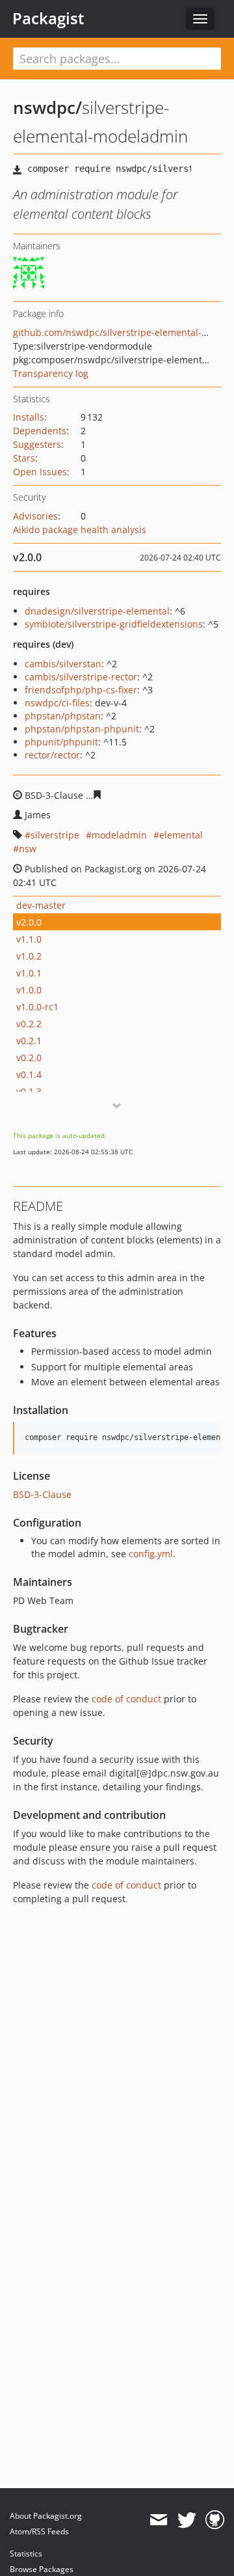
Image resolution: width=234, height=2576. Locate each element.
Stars (24, 458)
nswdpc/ (47, 107)
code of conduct (126, 1699)
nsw (28, 849)
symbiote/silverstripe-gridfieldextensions (114, 624)
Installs (29, 417)
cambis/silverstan (63, 664)
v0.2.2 (29, 1024)
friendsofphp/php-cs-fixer (81, 690)
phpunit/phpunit (61, 742)
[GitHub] (215, 2520)
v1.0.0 (29, 990)
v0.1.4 (29, 1074)
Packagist (48, 18)
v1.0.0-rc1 (37, 1007)
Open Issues (40, 472)
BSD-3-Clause (42, 1494)
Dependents (40, 431)
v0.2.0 (29, 1058)
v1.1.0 (29, 939)
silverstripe (55, 835)
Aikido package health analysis (80, 530)
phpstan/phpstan (63, 716)
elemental (181, 835)
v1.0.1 (29, 973)
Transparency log (51, 373)
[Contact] (158, 2520)
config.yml (151, 1554)
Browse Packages (42, 2569)
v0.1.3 (29, 1091)
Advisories (35, 516)
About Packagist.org (46, 2516)
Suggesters (37, 444)
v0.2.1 (29, 1041)
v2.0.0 (29, 922)
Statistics (26, 2554)
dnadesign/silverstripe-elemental (97, 611)
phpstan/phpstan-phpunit (82, 729)
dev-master (41, 905)
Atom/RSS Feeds (39, 2531)
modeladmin (119, 835)
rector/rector (52, 755)
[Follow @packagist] (187, 2520)
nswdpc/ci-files (57, 703)
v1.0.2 (29, 956)
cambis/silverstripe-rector (81, 677)
